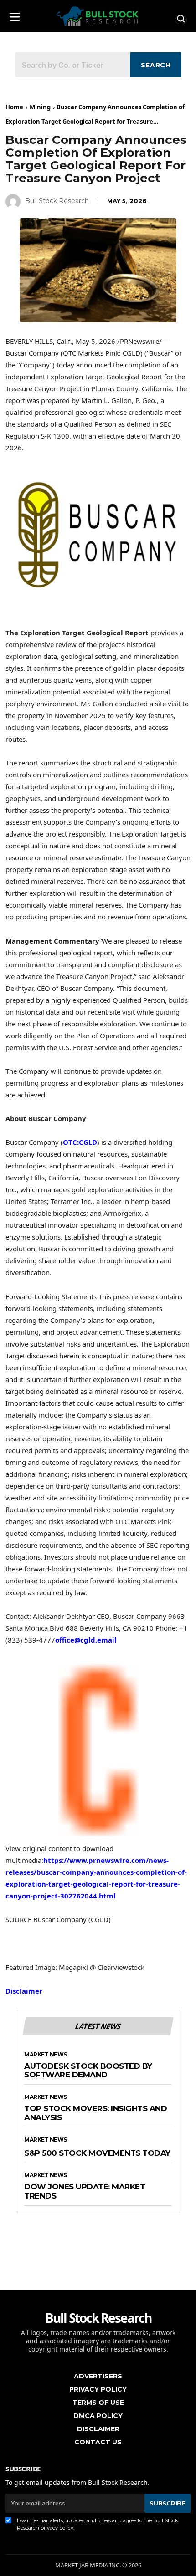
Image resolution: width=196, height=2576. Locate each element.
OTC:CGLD (80, 1142)
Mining (40, 107)
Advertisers (98, 2376)
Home (14, 107)
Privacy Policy (98, 2389)
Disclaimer (24, 1991)
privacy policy (57, 2528)
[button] (15, 14)
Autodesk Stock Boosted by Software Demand (88, 2071)
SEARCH (156, 65)
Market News (46, 2055)
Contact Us (98, 2442)
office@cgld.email (86, 1640)
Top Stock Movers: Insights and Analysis (95, 2113)
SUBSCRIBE (167, 2503)
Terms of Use (98, 2403)
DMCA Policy (98, 2416)
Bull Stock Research (57, 201)
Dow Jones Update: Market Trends (85, 2191)
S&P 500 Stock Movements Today (97, 2153)
